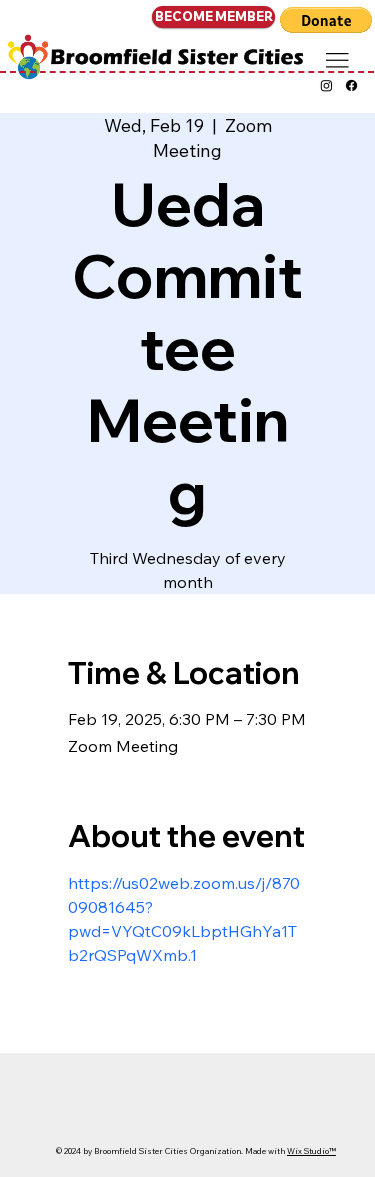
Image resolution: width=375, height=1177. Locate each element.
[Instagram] (326, 85)
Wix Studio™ (311, 1151)
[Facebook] (351, 85)
